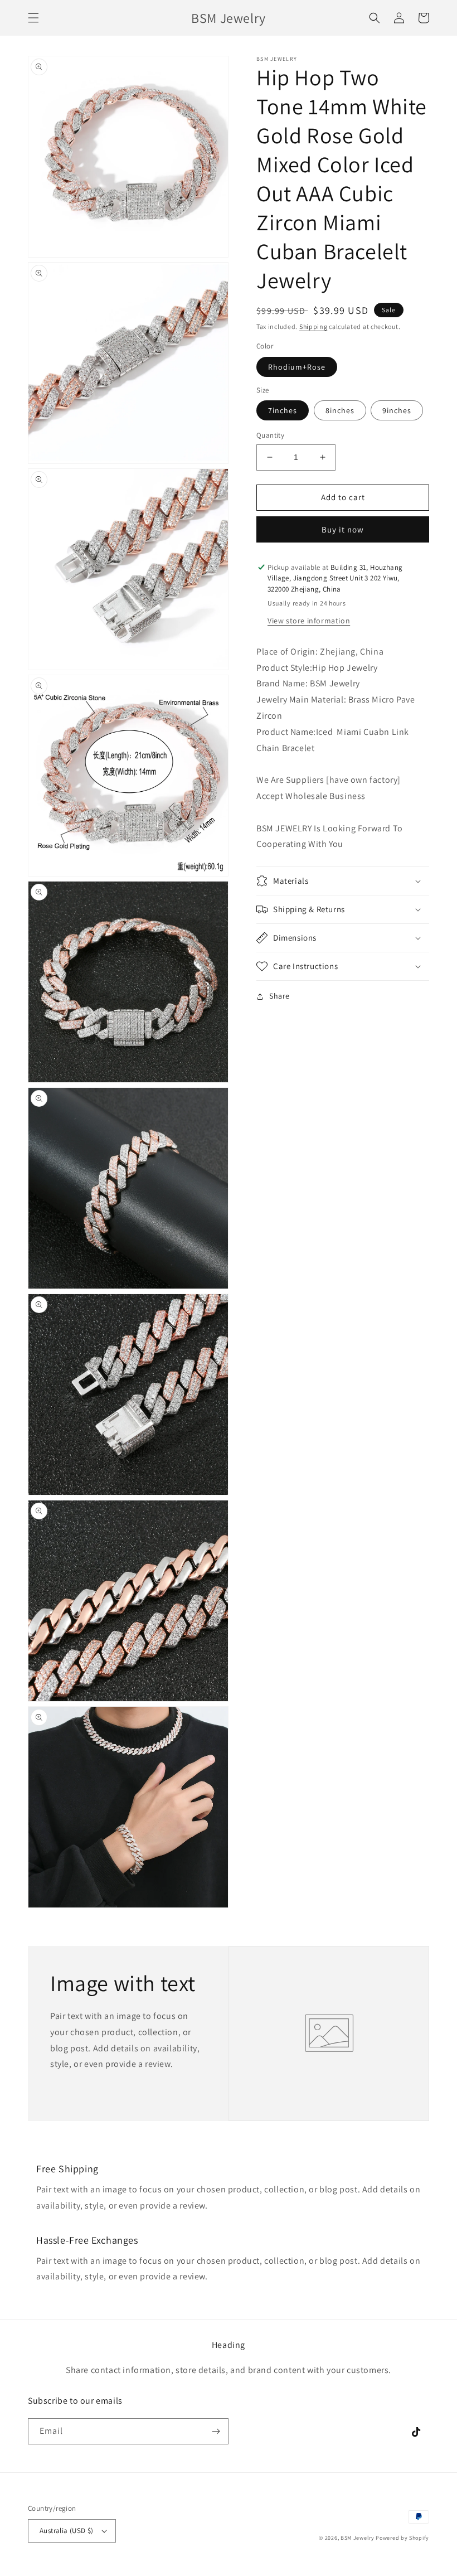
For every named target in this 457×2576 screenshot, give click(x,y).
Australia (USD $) (67, 2531)
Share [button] (279, 996)
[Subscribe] (216, 2431)
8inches (340, 410)
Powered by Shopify (402, 2538)
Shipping (313, 326)
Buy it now (343, 529)
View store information (309, 621)
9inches (397, 410)
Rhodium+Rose (297, 367)
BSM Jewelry (358, 2538)
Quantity (270, 435)
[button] (33, 18)
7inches (283, 410)
